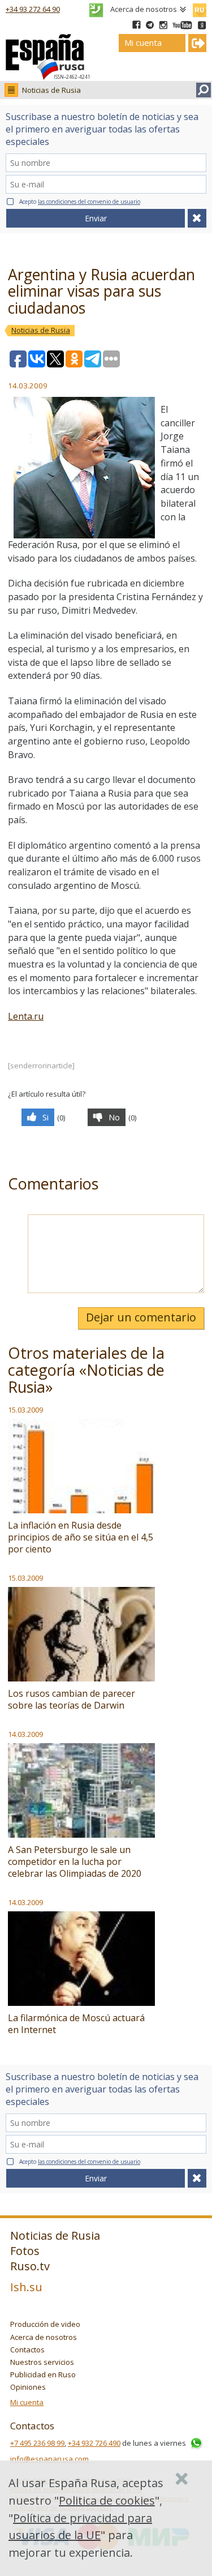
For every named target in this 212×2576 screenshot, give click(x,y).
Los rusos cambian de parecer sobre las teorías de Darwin (72, 1699)
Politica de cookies (107, 2500)
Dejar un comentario (141, 1317)
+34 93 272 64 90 (33, 9)
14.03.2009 (25, 1734)
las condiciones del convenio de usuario (89, 202)
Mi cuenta (27, 2402)
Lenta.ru (26, 1016)
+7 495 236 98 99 (37, 2443)
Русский (199, 8)
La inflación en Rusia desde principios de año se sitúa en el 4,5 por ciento (81, 1537)
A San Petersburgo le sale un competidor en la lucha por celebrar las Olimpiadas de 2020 (75, 1862)
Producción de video (45, 2324)
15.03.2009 (25, 1410)
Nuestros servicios (42, 2362)
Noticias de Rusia (51, 90)
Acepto (80, 202)
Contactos (27, 2350)
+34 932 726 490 (94, 2443)
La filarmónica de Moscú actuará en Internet (76, 2024)
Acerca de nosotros (144, 9)
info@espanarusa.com (49, 2459)
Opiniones (28, 2387)
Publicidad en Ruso (43, 2374)
